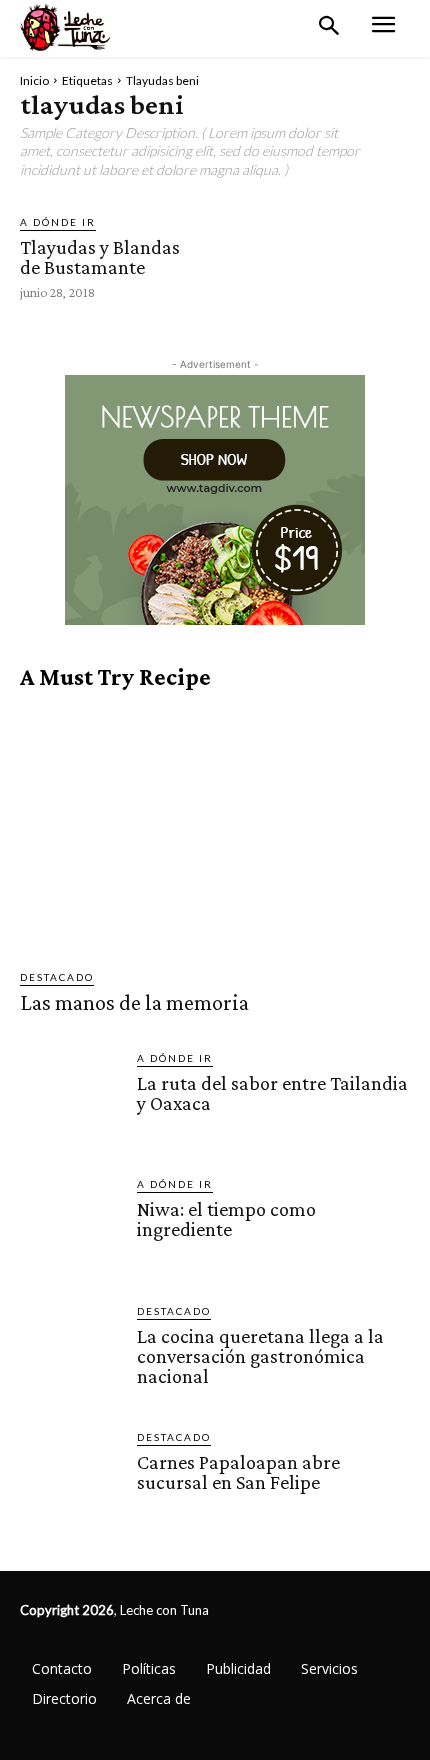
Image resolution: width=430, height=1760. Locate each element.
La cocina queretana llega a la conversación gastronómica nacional (260, 1356)
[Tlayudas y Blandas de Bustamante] (262, 256)
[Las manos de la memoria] (215, 829)
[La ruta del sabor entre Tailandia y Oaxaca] (70, 1100)
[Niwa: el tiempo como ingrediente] (70, 1226)
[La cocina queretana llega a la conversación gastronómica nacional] (70, 1353)
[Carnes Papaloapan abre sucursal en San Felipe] (70, 1479)
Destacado (57, 977)
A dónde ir (58, 222)
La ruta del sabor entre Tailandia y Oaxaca (272, 1093)
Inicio (34, 80)
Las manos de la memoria (134, 1002)
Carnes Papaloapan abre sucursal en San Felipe (238, 1472)
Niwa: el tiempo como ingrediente (226, 1219)
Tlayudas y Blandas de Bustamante (100, 257)
